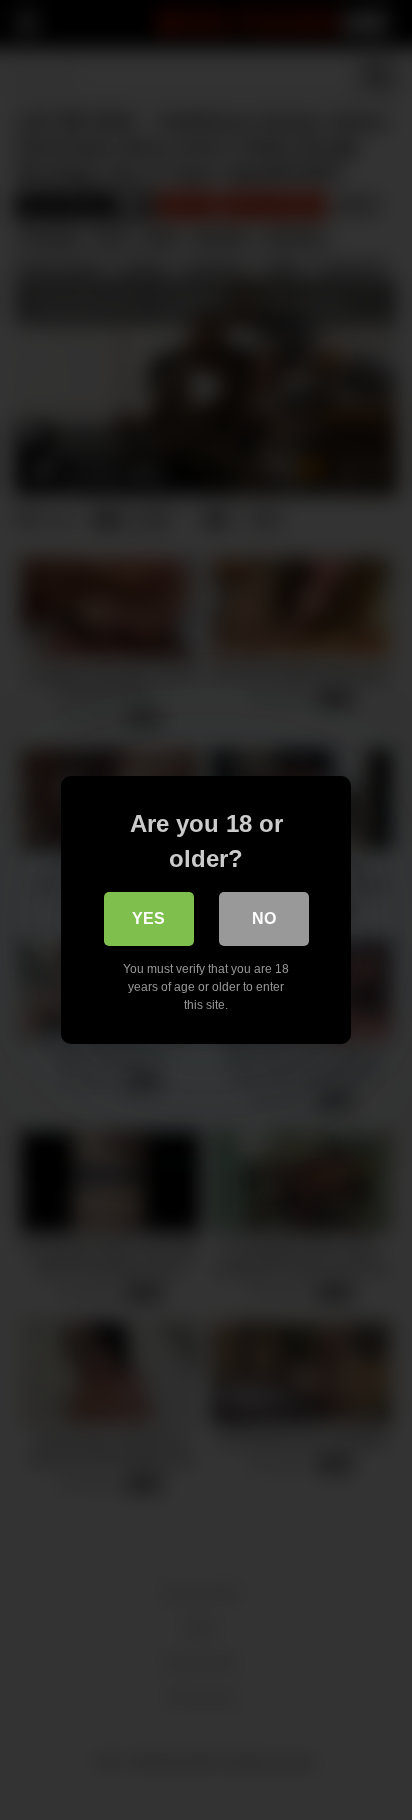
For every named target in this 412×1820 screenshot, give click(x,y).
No (264, 918)
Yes (148, 918)
